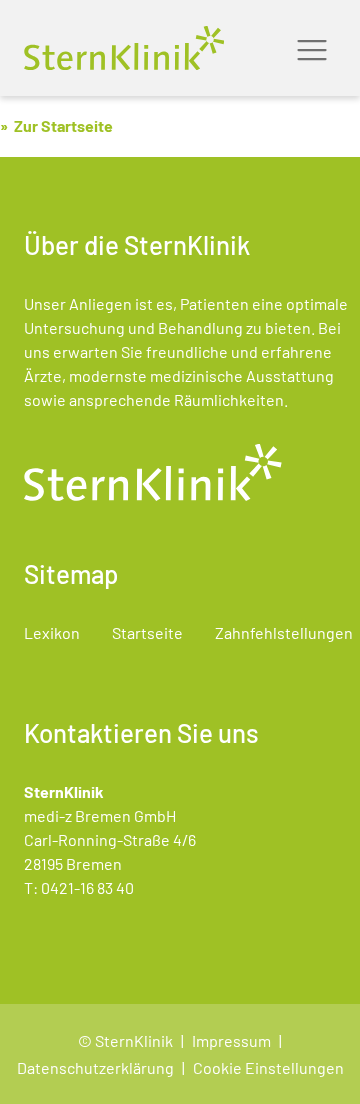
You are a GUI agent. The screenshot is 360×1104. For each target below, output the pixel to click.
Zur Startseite (63, 125)
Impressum (231, 1040)
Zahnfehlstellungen (284, 632)
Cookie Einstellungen (268, 1067)
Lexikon (52, 632)
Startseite (147, 632)
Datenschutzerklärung (95, 1067)
